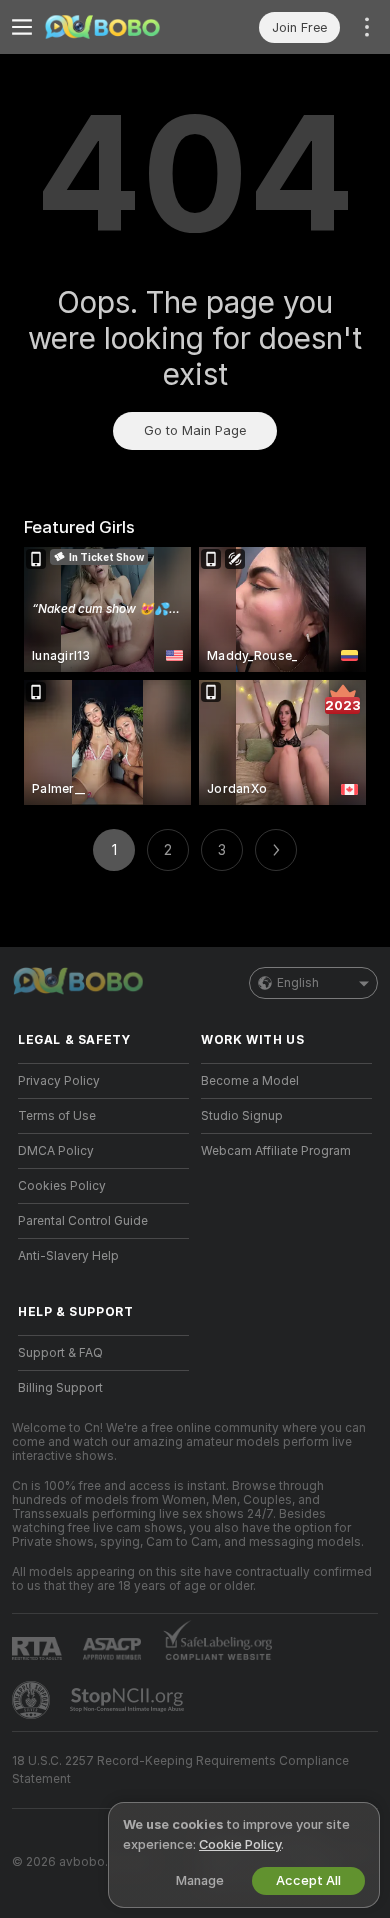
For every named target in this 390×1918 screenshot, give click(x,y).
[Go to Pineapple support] (33, 1700)
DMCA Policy (56, 1151)
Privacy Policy (59, 1081)
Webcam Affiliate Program (276, 1151)
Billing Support (60, 1388)
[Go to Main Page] (119, 27)
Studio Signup (242, 1116)
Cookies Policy (62, 1186)
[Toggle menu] (22, 27)
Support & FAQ (60, 1353)
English (298, 983)
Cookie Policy (240, 1844)
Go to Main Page (195, 430)
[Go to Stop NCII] (129, 1700)
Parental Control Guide (83, 1221)
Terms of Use (57, 1116)
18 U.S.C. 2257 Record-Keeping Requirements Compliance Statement (180, 1770)
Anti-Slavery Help (68, 1256)
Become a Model (250, 1081)
